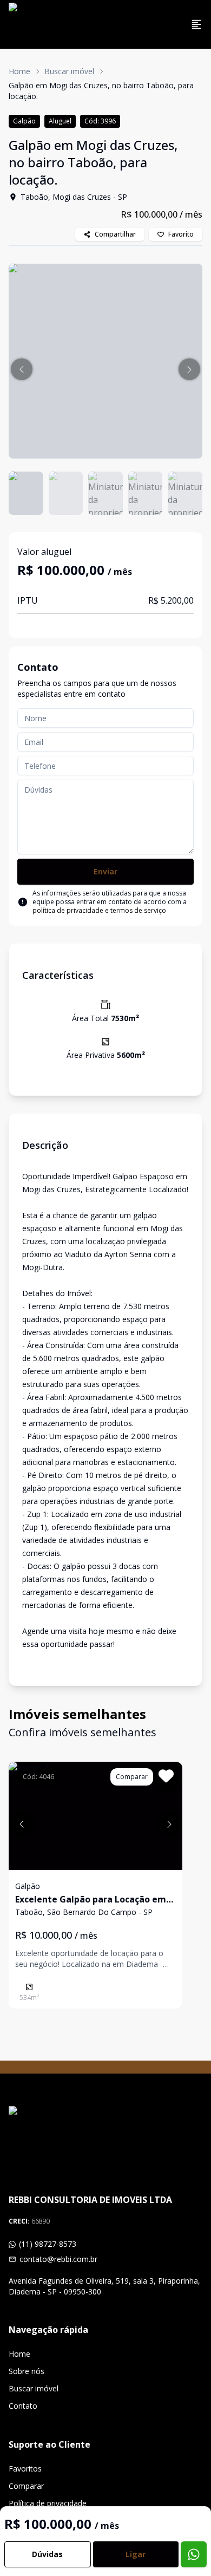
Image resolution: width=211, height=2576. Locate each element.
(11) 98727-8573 (48, 2244)
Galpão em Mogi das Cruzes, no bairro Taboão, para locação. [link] (101, 91)
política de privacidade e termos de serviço (99, 910)
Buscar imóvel (69, 71)
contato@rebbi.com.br (58, 2259)
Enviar (105, 871)
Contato (23, 2406)
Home (19, 71)
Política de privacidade (48, 2503)
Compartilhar (115, 234)
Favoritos (25, 2469)
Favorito (181, 234)
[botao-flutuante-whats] (194, 2554)
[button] (22, 369)
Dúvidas (47, 2554)
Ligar (136, 2554)
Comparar (26, 2486)
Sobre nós (27, 2371)
